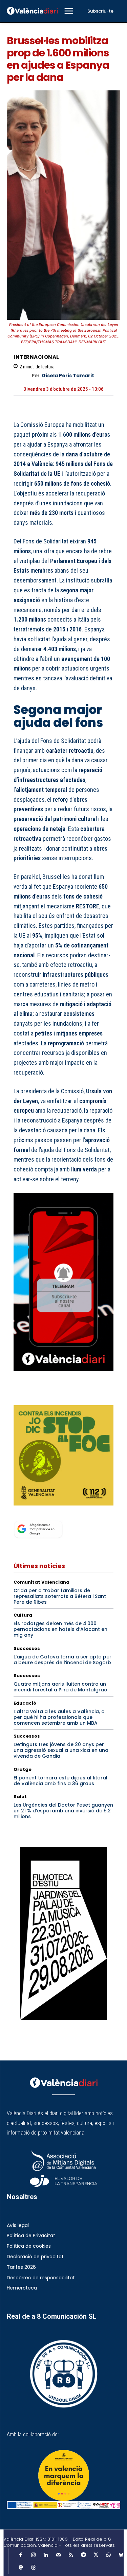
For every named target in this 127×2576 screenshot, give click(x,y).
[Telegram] (83, 2555)
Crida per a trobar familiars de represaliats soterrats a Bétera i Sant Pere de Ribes (60, 1596)
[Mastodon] (21, 2568)
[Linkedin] (46, 2555)
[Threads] (33, 2568)
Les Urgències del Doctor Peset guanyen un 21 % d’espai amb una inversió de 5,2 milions (63, 1811)
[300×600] (63, 1933)
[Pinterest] (51, 1396)
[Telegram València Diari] (63, 1376)
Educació (25, 1703)
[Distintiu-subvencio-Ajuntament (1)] (63, 2475)
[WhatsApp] (67, 1396)
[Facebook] (20, 1396)
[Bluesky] (121, 2555)
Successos (27, 1648)
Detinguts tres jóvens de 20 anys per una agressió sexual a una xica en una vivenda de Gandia (61, 1750)
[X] (36, 1396)
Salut (20, 1797)
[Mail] (58, 2555)
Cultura (23, 1615)
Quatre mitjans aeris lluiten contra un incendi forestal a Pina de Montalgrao (60, 1687)
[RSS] (71, 2555)
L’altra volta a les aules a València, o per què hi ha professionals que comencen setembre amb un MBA (59, 1717)
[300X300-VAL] (63, 1455)
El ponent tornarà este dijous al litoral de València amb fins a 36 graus (60, 1781)
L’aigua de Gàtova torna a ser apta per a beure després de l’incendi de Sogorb (62, 1660)
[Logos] (63, 2505)
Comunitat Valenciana (41, 1582)
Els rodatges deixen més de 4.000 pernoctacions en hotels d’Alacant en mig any (60, 1629)
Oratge (23, 1769)
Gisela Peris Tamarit (68, 376)
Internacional (36, 357)
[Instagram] (33, 2555)
